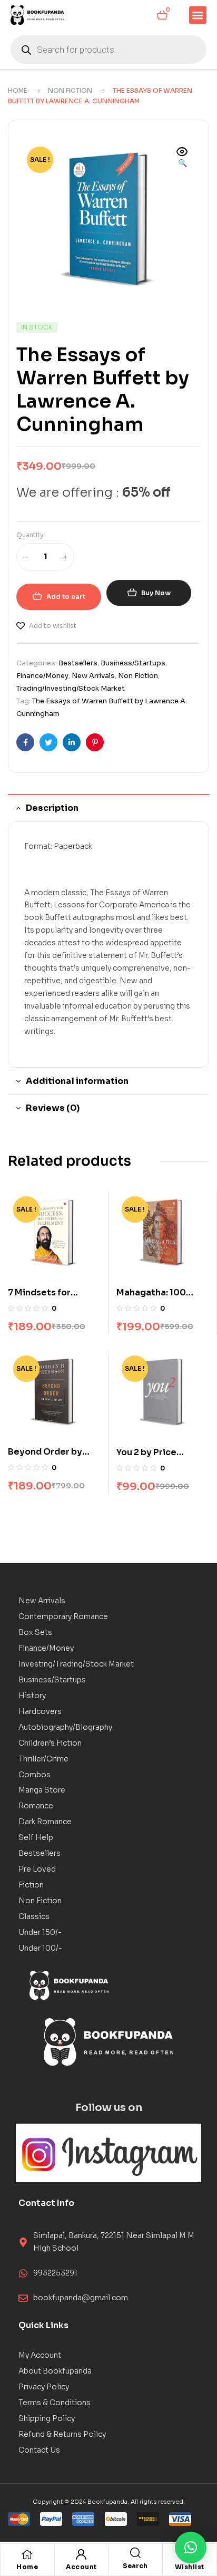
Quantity (30, 535)
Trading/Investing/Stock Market (71, 688)
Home (18, 90)
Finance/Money (42, 676)
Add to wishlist (53, 626)
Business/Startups (133, 663)
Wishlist (190, 2567)
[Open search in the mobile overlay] (108, 50)
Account (81, 2567)
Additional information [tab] (77, 1081)
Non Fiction (70, 90)
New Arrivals (93, 676)
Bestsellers (78, 663)
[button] (198, 15)
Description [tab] (52, 808)
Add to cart (66, 597)
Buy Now (156, 593)
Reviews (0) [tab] (53, 1108)
